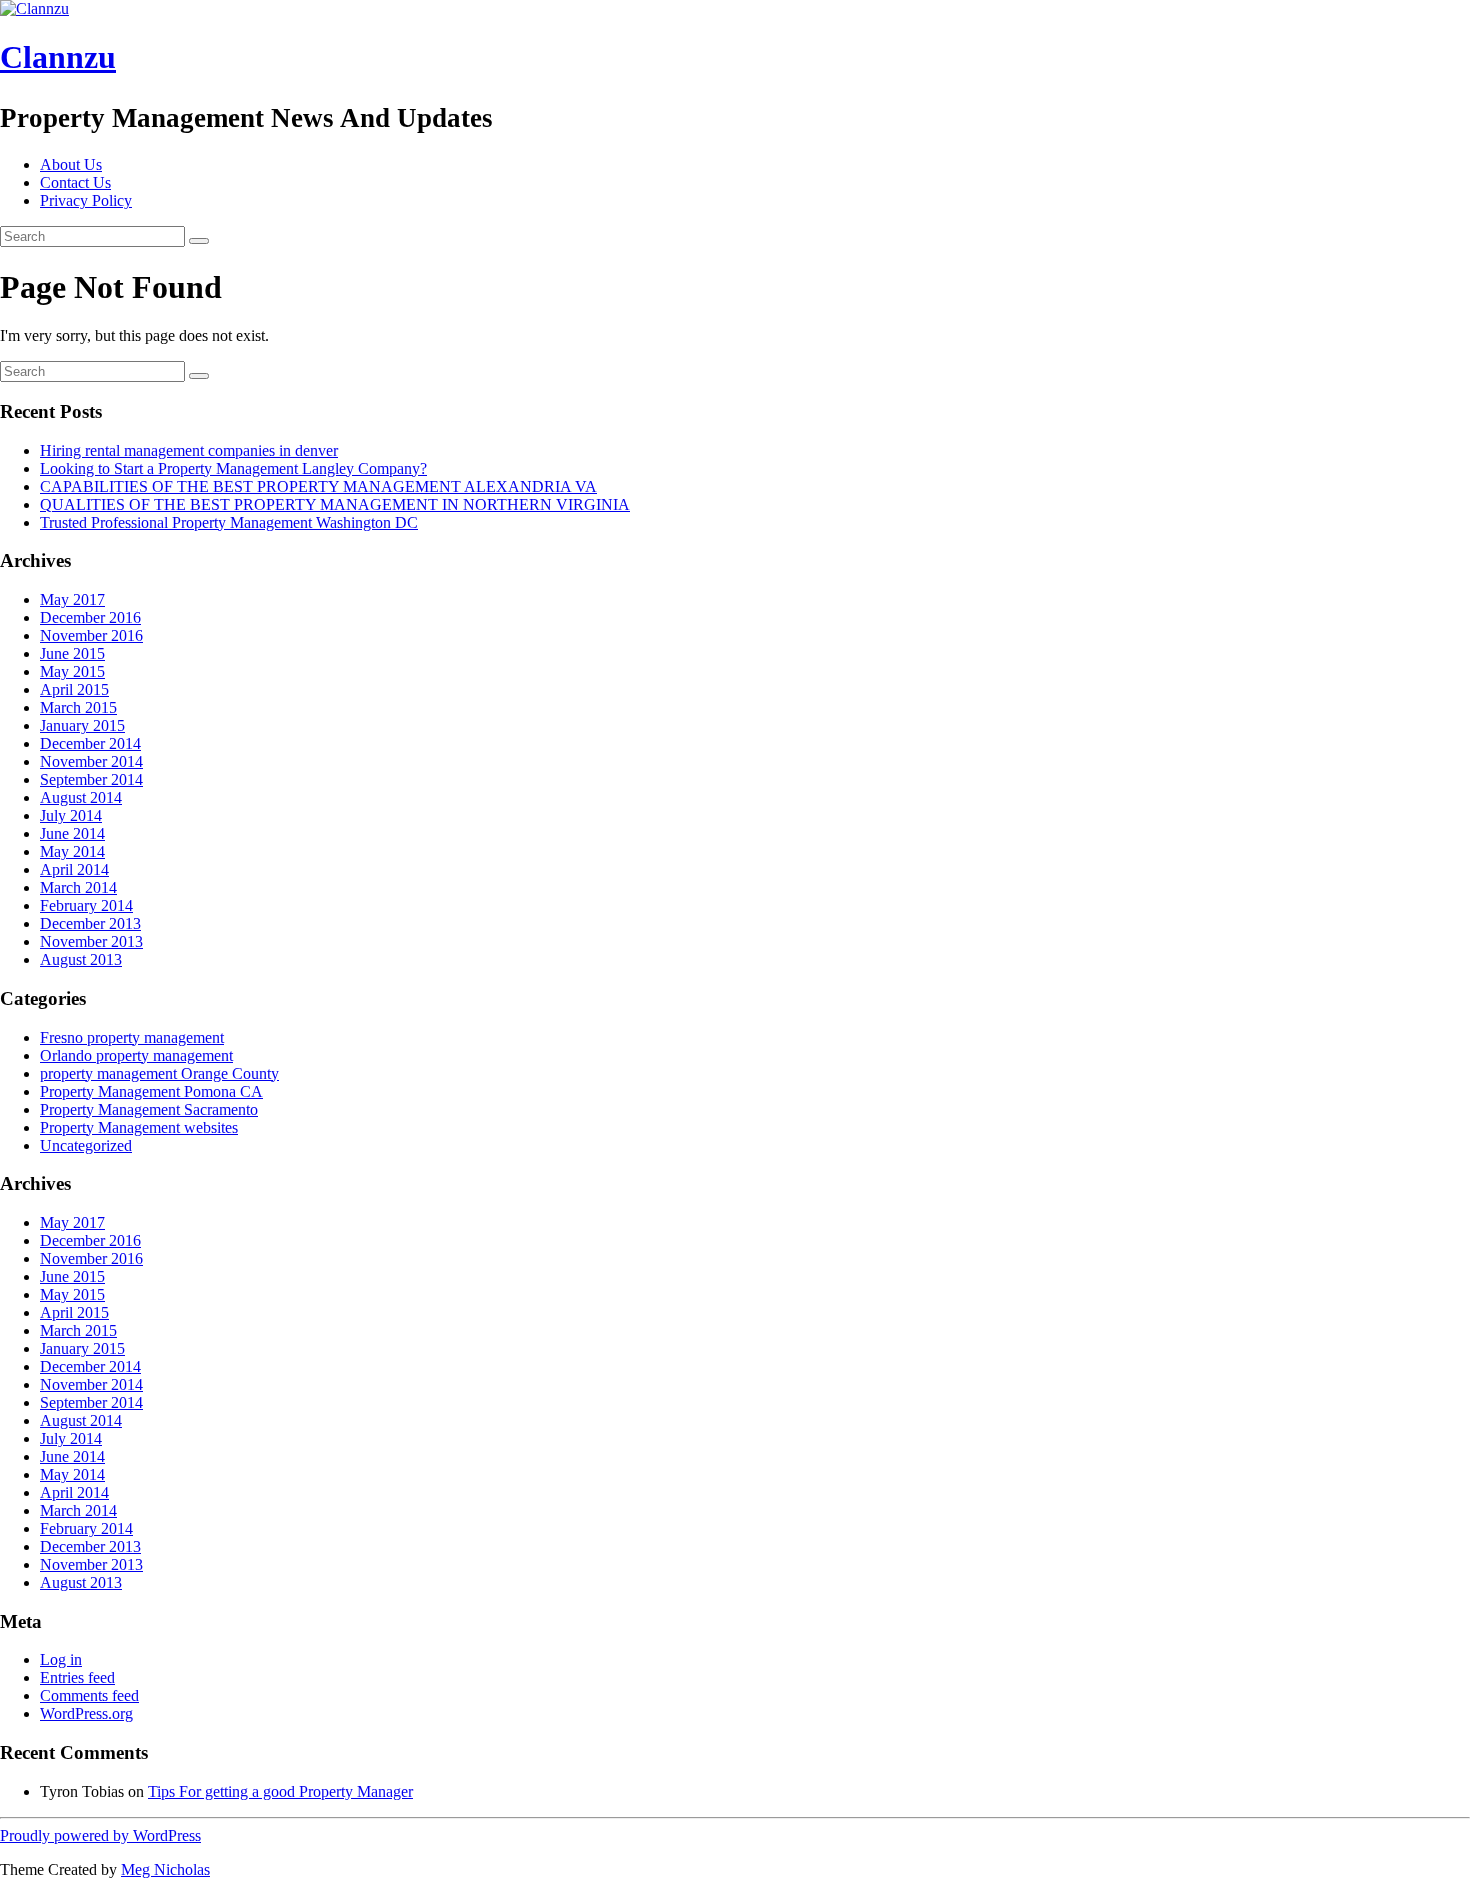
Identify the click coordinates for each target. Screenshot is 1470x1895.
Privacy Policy (86, 200)
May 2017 (72, 599)
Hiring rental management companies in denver (189, 450)
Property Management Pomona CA (151, 1091)
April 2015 (74, 689)
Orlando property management (136, 1055)
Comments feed (89, 1695)
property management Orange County (159, 1073)
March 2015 (78, 707)
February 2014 (86, 905)
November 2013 (91, 941)
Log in (61, 1659)
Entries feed (77, 1677)
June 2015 (72, 653)
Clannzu (58, 57)
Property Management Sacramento (149, 1109)
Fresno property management (132, 1037)
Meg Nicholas (165, 1869)
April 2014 (74, 869)
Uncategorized (86, 1145)
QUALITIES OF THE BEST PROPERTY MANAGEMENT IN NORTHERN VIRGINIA (335, 504)
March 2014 (78, 887)
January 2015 (82, 725)
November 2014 (91, 761)
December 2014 (90, 743)
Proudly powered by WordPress (100, 1835)
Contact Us (75, 182)
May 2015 (72, 671)
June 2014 (72, 833)
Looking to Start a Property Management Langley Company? (233, 468)
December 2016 (90, 617)
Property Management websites (139, 1127)
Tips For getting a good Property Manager (280, 1791)
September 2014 (91, 779)
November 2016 (91, 635)
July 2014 (71, 815)
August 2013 (81, 959)
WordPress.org (86, 1713)
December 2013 (90, 923)
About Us (71, 164)
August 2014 (81, 797)
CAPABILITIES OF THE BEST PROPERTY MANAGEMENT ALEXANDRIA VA (318, 486)
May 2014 (72, 851)
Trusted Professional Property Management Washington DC (229, 522)
